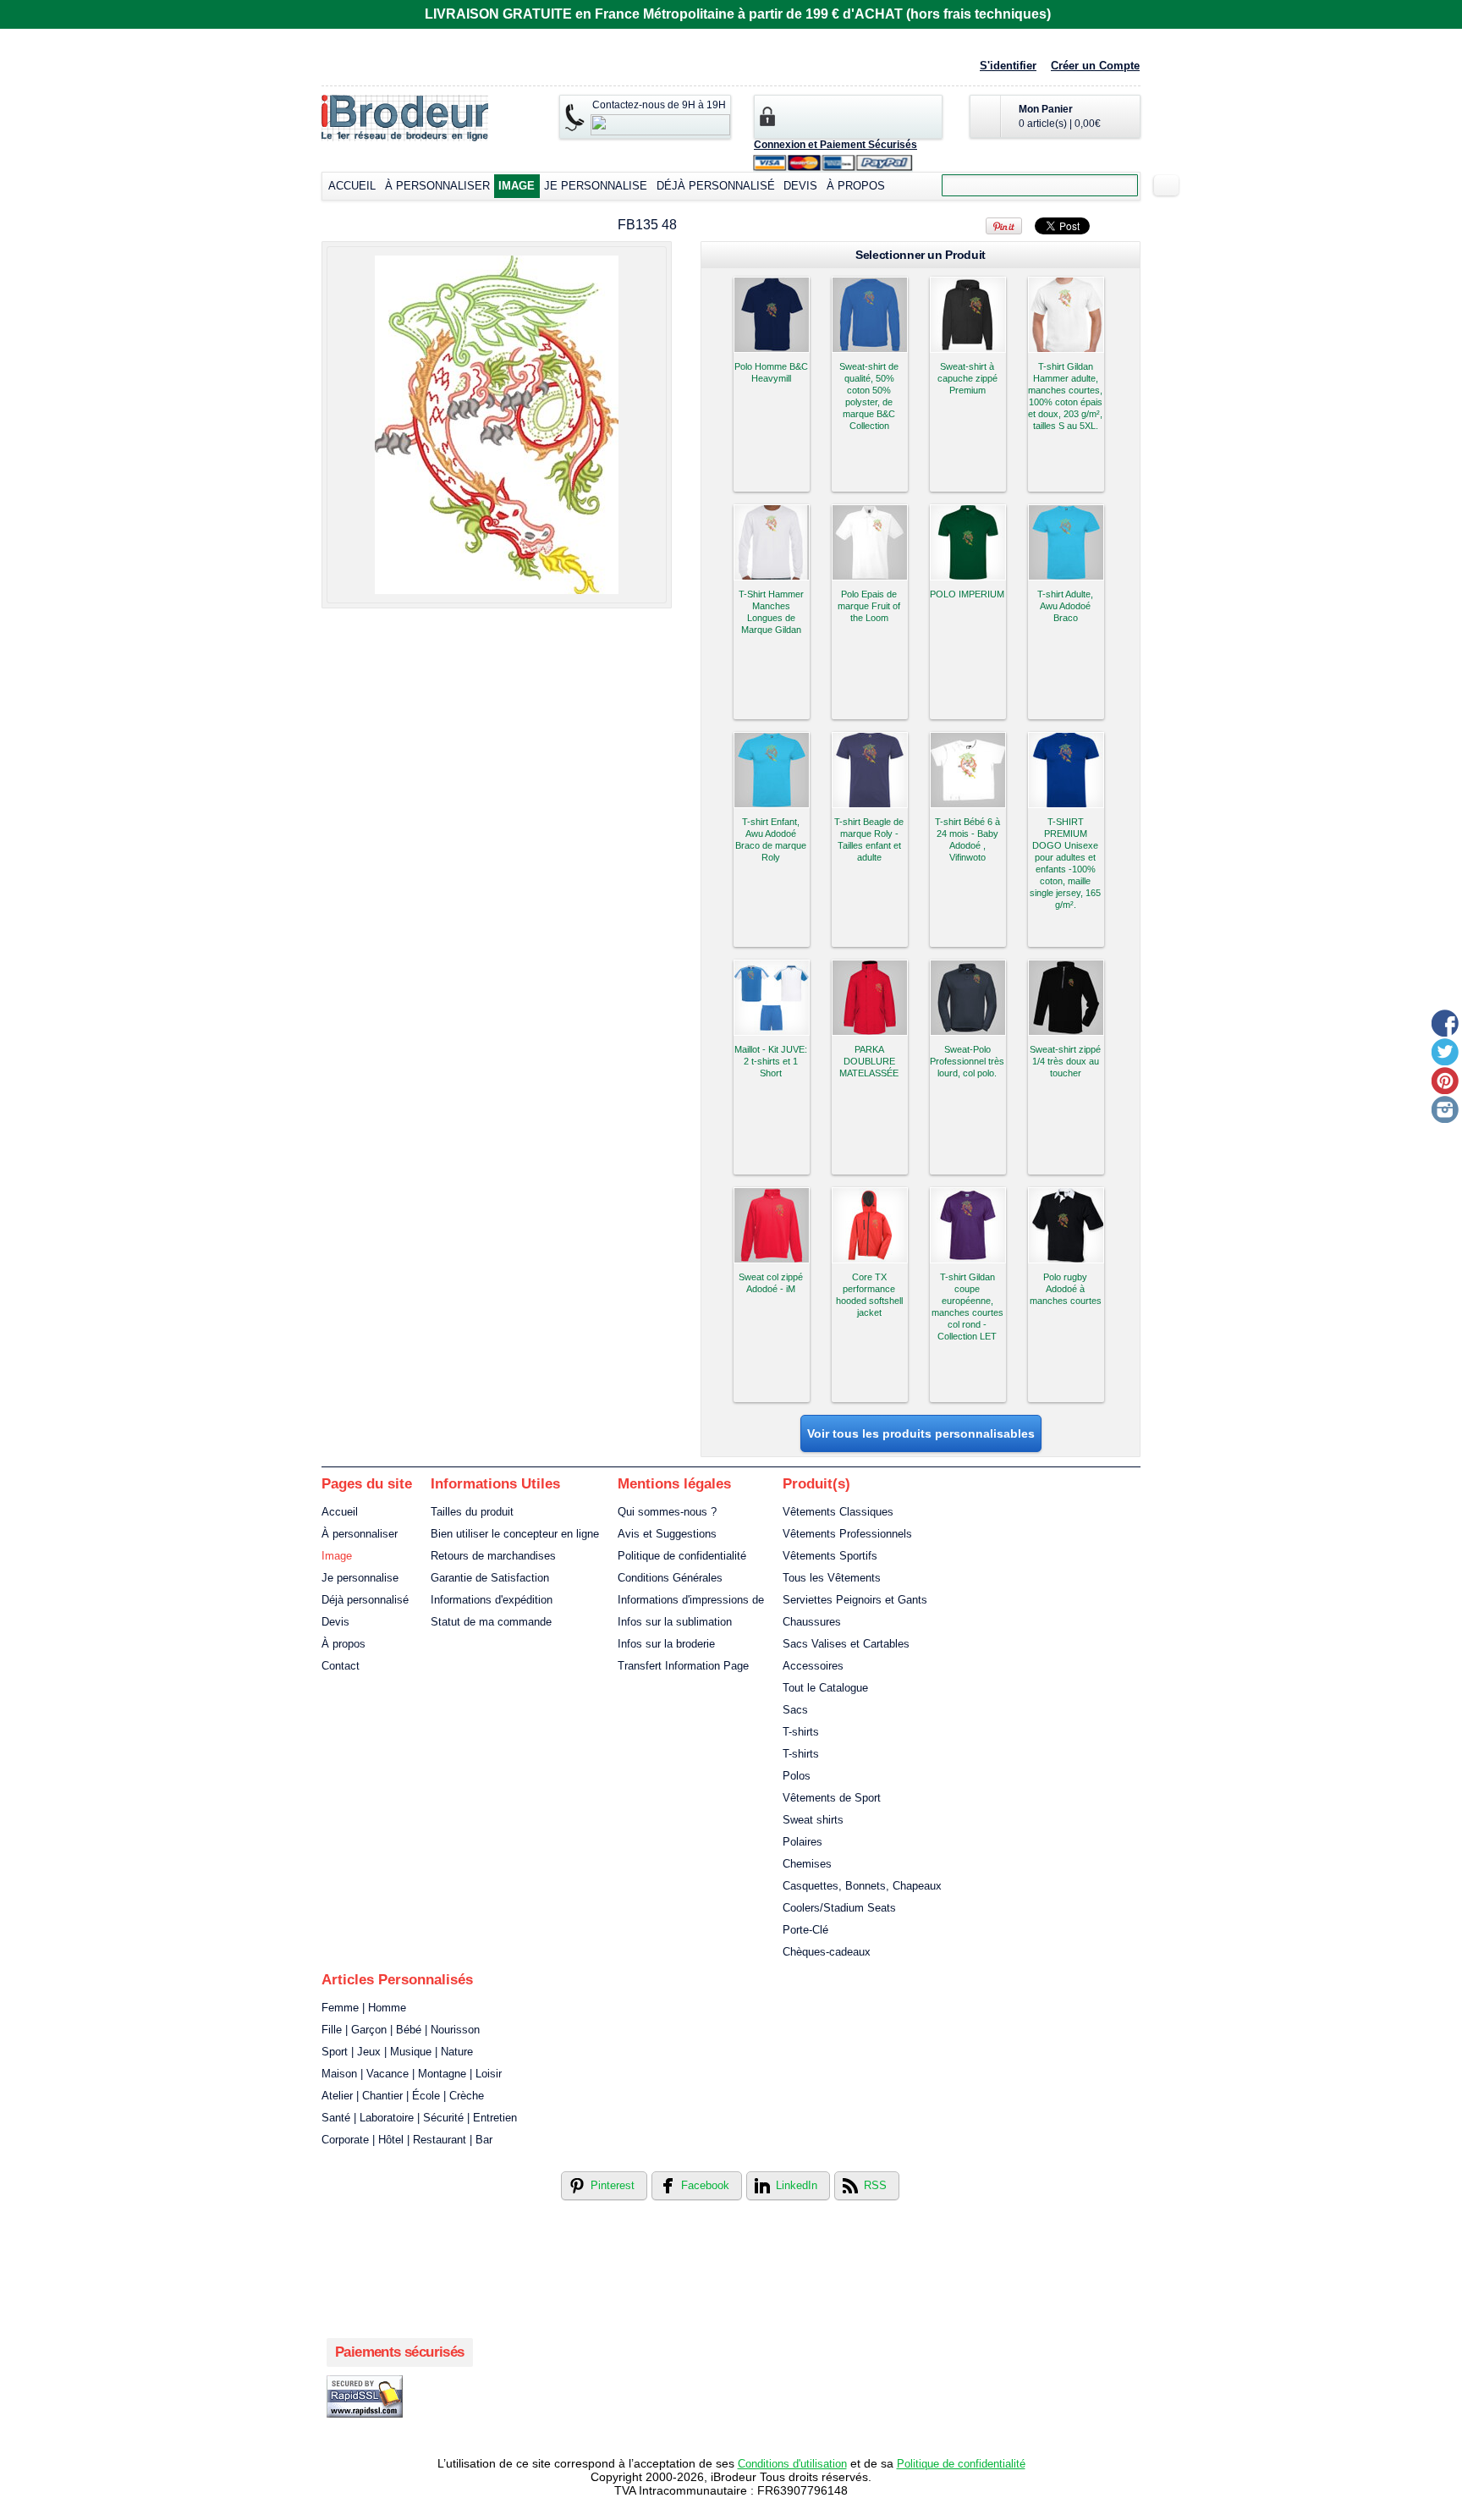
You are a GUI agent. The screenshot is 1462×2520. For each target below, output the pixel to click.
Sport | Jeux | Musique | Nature (397, 2052)
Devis (800, 186)
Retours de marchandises (493, 1556)
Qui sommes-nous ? (667, 1512)
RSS (875, 2185)
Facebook (705, 2185)
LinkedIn (797, 2185)
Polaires (802, 1842)
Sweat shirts (813, 1820)
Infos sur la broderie (666, 1644)
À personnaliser (437, 186)
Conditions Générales (670, 1578)
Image (517, 186)
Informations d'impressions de (691, 1600)
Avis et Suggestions (667, 1534)
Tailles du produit (472, 1512)
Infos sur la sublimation (675, 1622)
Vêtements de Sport (832, 1798)
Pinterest (613, 2185)
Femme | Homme (364, 2008)
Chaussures (812, 1622)
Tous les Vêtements (832, 1578)
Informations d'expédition (492, 1600)
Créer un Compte (1095, 66)
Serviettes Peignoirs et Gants (855, 1600)
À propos (856, 186)
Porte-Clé (805, 1930)
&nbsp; (772, 315)
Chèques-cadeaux (827, 1952)
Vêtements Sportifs (830, 1556)
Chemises (807, 1864)
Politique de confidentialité (682, 1556)
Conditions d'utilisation (792, 2464)
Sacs (795, 1710)
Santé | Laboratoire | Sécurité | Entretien (419, 2118)
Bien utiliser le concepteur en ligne (515, 1534)
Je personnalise (596, 186)
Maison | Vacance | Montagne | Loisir (412, 2074)
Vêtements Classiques (838, 1512)
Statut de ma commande (491, 1622)
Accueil (352, 186)
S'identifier (1008, 66)
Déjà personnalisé (716, 186)
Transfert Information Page (683, 1666)
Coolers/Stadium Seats (839, 1908)
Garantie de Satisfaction (490, 1578)
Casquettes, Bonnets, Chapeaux (862, 1886)
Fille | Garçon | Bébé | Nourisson (401, 2030)
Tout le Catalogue (825, 1688)
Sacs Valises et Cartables (846, 1644)
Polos (797, 1776)
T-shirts (801, 1732)
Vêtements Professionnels (847, 1534)
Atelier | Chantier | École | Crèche (403, 2096)
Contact (341, 1666)
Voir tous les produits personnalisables (921, 1433)
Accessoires (813, 1666)
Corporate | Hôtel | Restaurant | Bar (407, 2140)
